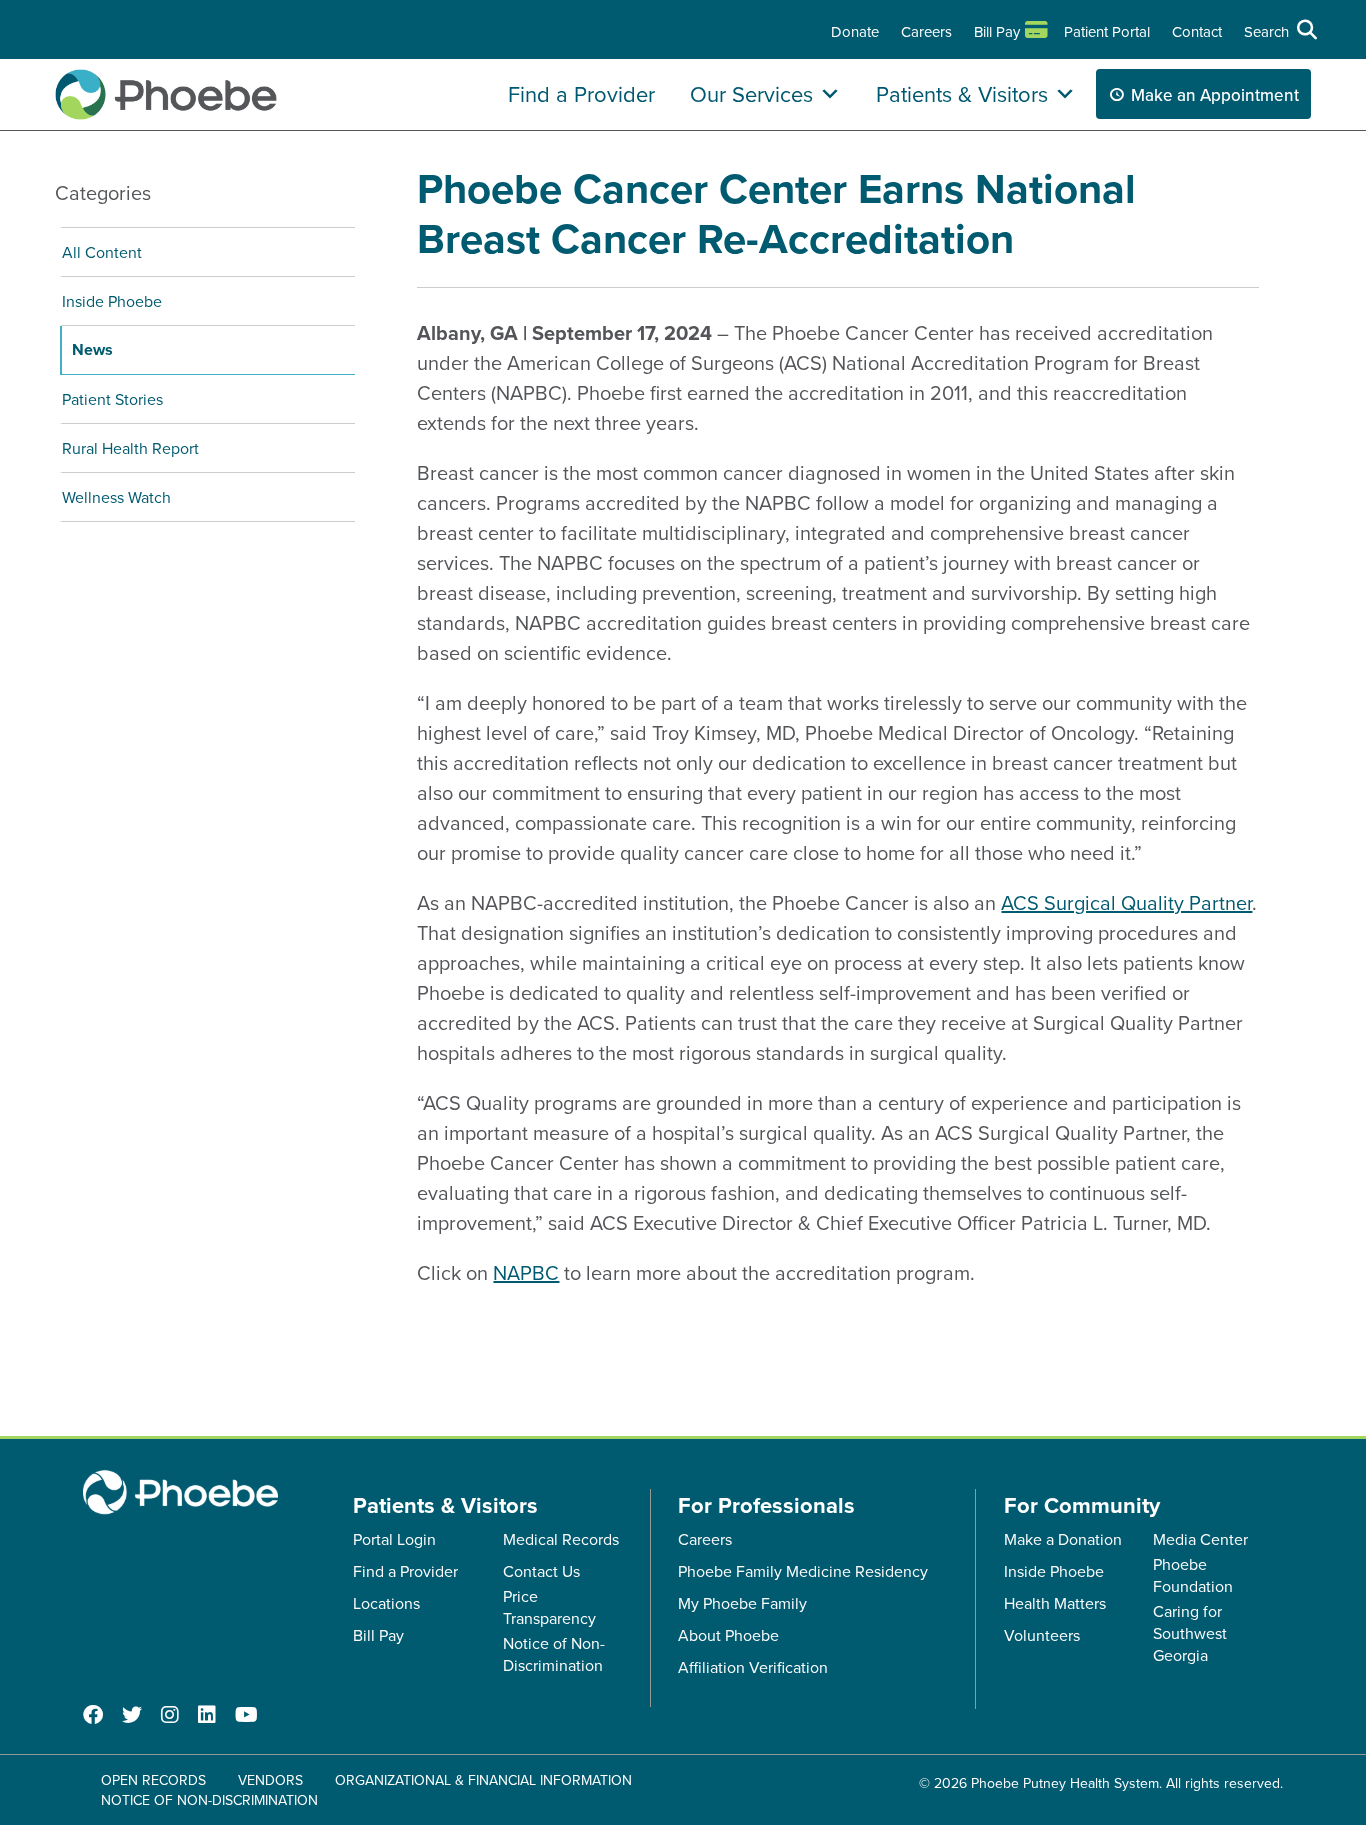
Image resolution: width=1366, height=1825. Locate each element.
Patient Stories (112, 399)
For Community (1082, 1505)
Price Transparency (549, 1607)
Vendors (270, 1780)
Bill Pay (997, 31)
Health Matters (1055, 1603)
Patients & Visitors (962, 93)
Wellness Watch (116, 497)
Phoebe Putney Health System (1065, 1783)
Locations (386, 1603)
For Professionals (766, 1505)
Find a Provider (581, 93)
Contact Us (541, 1571)
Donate (855, 31)
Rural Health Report (130, 448)
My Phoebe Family (742, 1603)
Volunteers (1042, 1635)
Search (1266, 31)
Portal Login (394, 1539)
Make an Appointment (1215, 95)
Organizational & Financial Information (483, 1780)
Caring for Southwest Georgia (1190, 1633)
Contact (1197, 31)
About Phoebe (728, 1635)
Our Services (751, 93)
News (92, 349)
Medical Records (561, 1539)
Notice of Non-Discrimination (554, 1654)
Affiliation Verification (753, 1667)
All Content (102, 252)
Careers (926, 31)
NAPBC (526, 1272)
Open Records (153, 1780)
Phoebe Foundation (1193, 1575)
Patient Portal (1107, 31)
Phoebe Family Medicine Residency (803, 1571)
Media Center (1200, 1539)
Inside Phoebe (112, 301)
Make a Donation (1063, 1539)
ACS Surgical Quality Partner (1126, 902)
